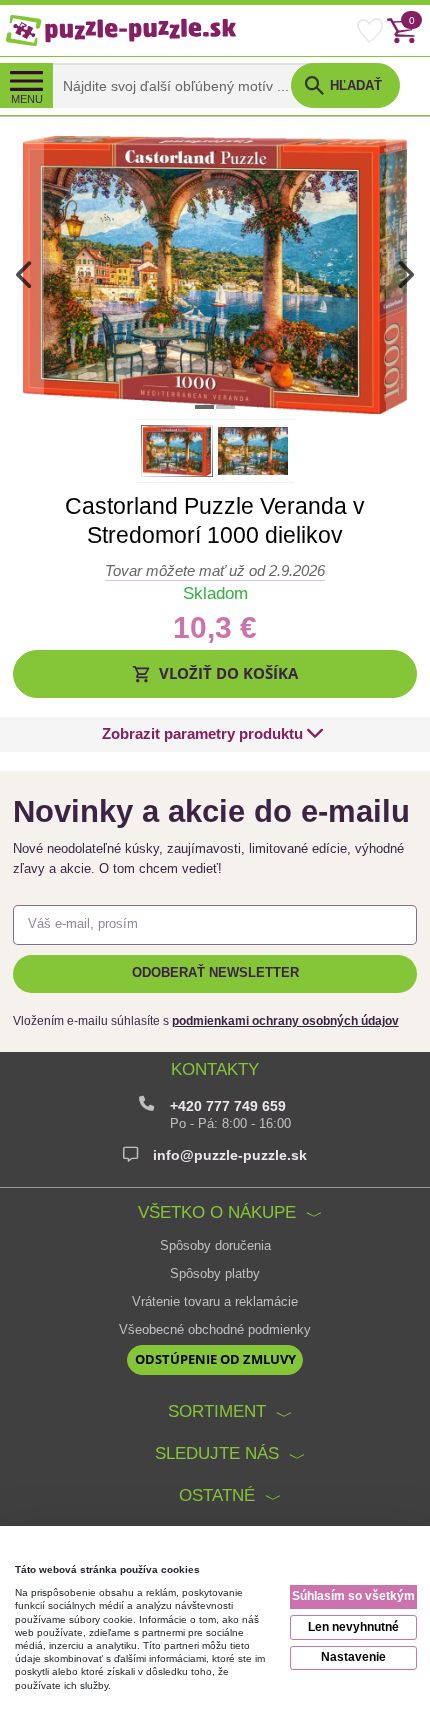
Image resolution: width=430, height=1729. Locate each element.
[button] (215, 673)
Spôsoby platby (215, 1274)
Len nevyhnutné (353, 1627)
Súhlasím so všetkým (353, 1596)
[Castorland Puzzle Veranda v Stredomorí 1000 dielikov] (214, 274)
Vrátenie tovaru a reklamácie (215, 1302)
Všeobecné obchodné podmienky (215, 1330)
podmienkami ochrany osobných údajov (285, 1021)
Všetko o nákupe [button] (217, 1212)
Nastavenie (353, 1657)
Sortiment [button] (217, 1411)
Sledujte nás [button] (217, 1453)
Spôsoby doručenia (215, 1246)
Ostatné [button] (217, 1495)
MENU (27, 99)
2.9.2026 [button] (215, 570)
